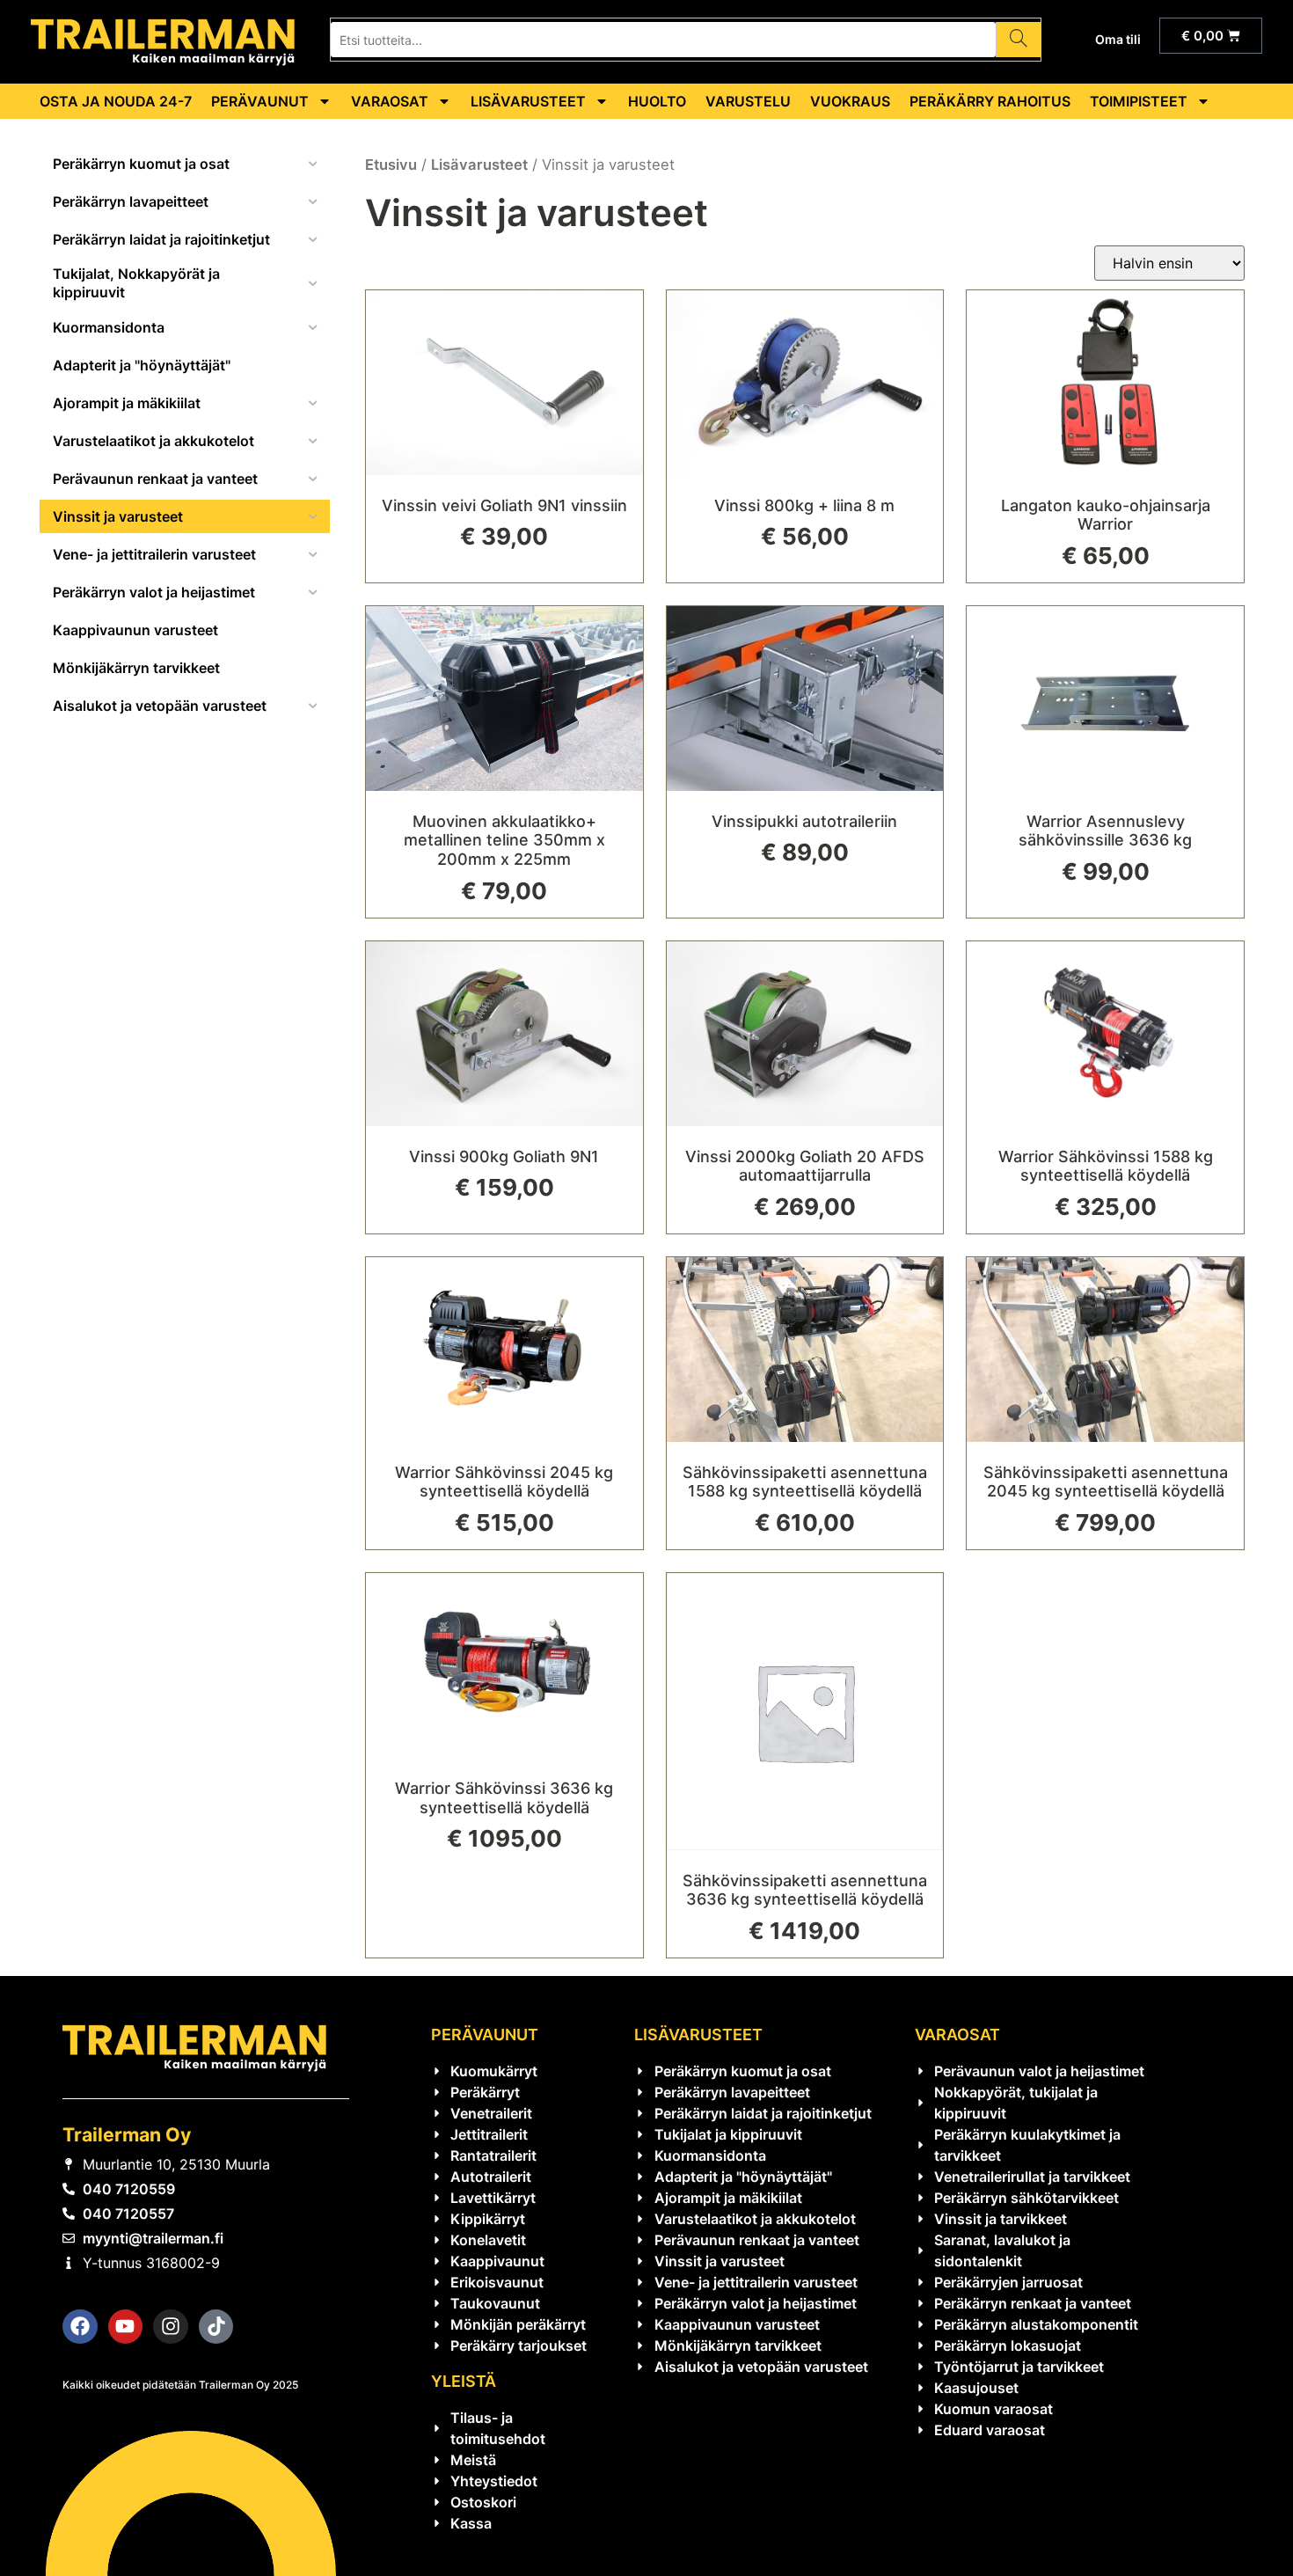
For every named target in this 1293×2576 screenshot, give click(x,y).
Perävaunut (260, 101)
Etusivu (391, 165)
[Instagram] (171, 2327)
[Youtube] (126, 2327)
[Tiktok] (216, 2327)
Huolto (657, 101)
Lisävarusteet (528, 101)
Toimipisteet (1139, 101)
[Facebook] (80, 2327)
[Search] (1018, 40)
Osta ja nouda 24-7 (116, 101)
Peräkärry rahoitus (990, 101)
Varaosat (390, 101)
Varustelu (748, 101)
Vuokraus (850, 101)
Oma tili (1118, 39)
